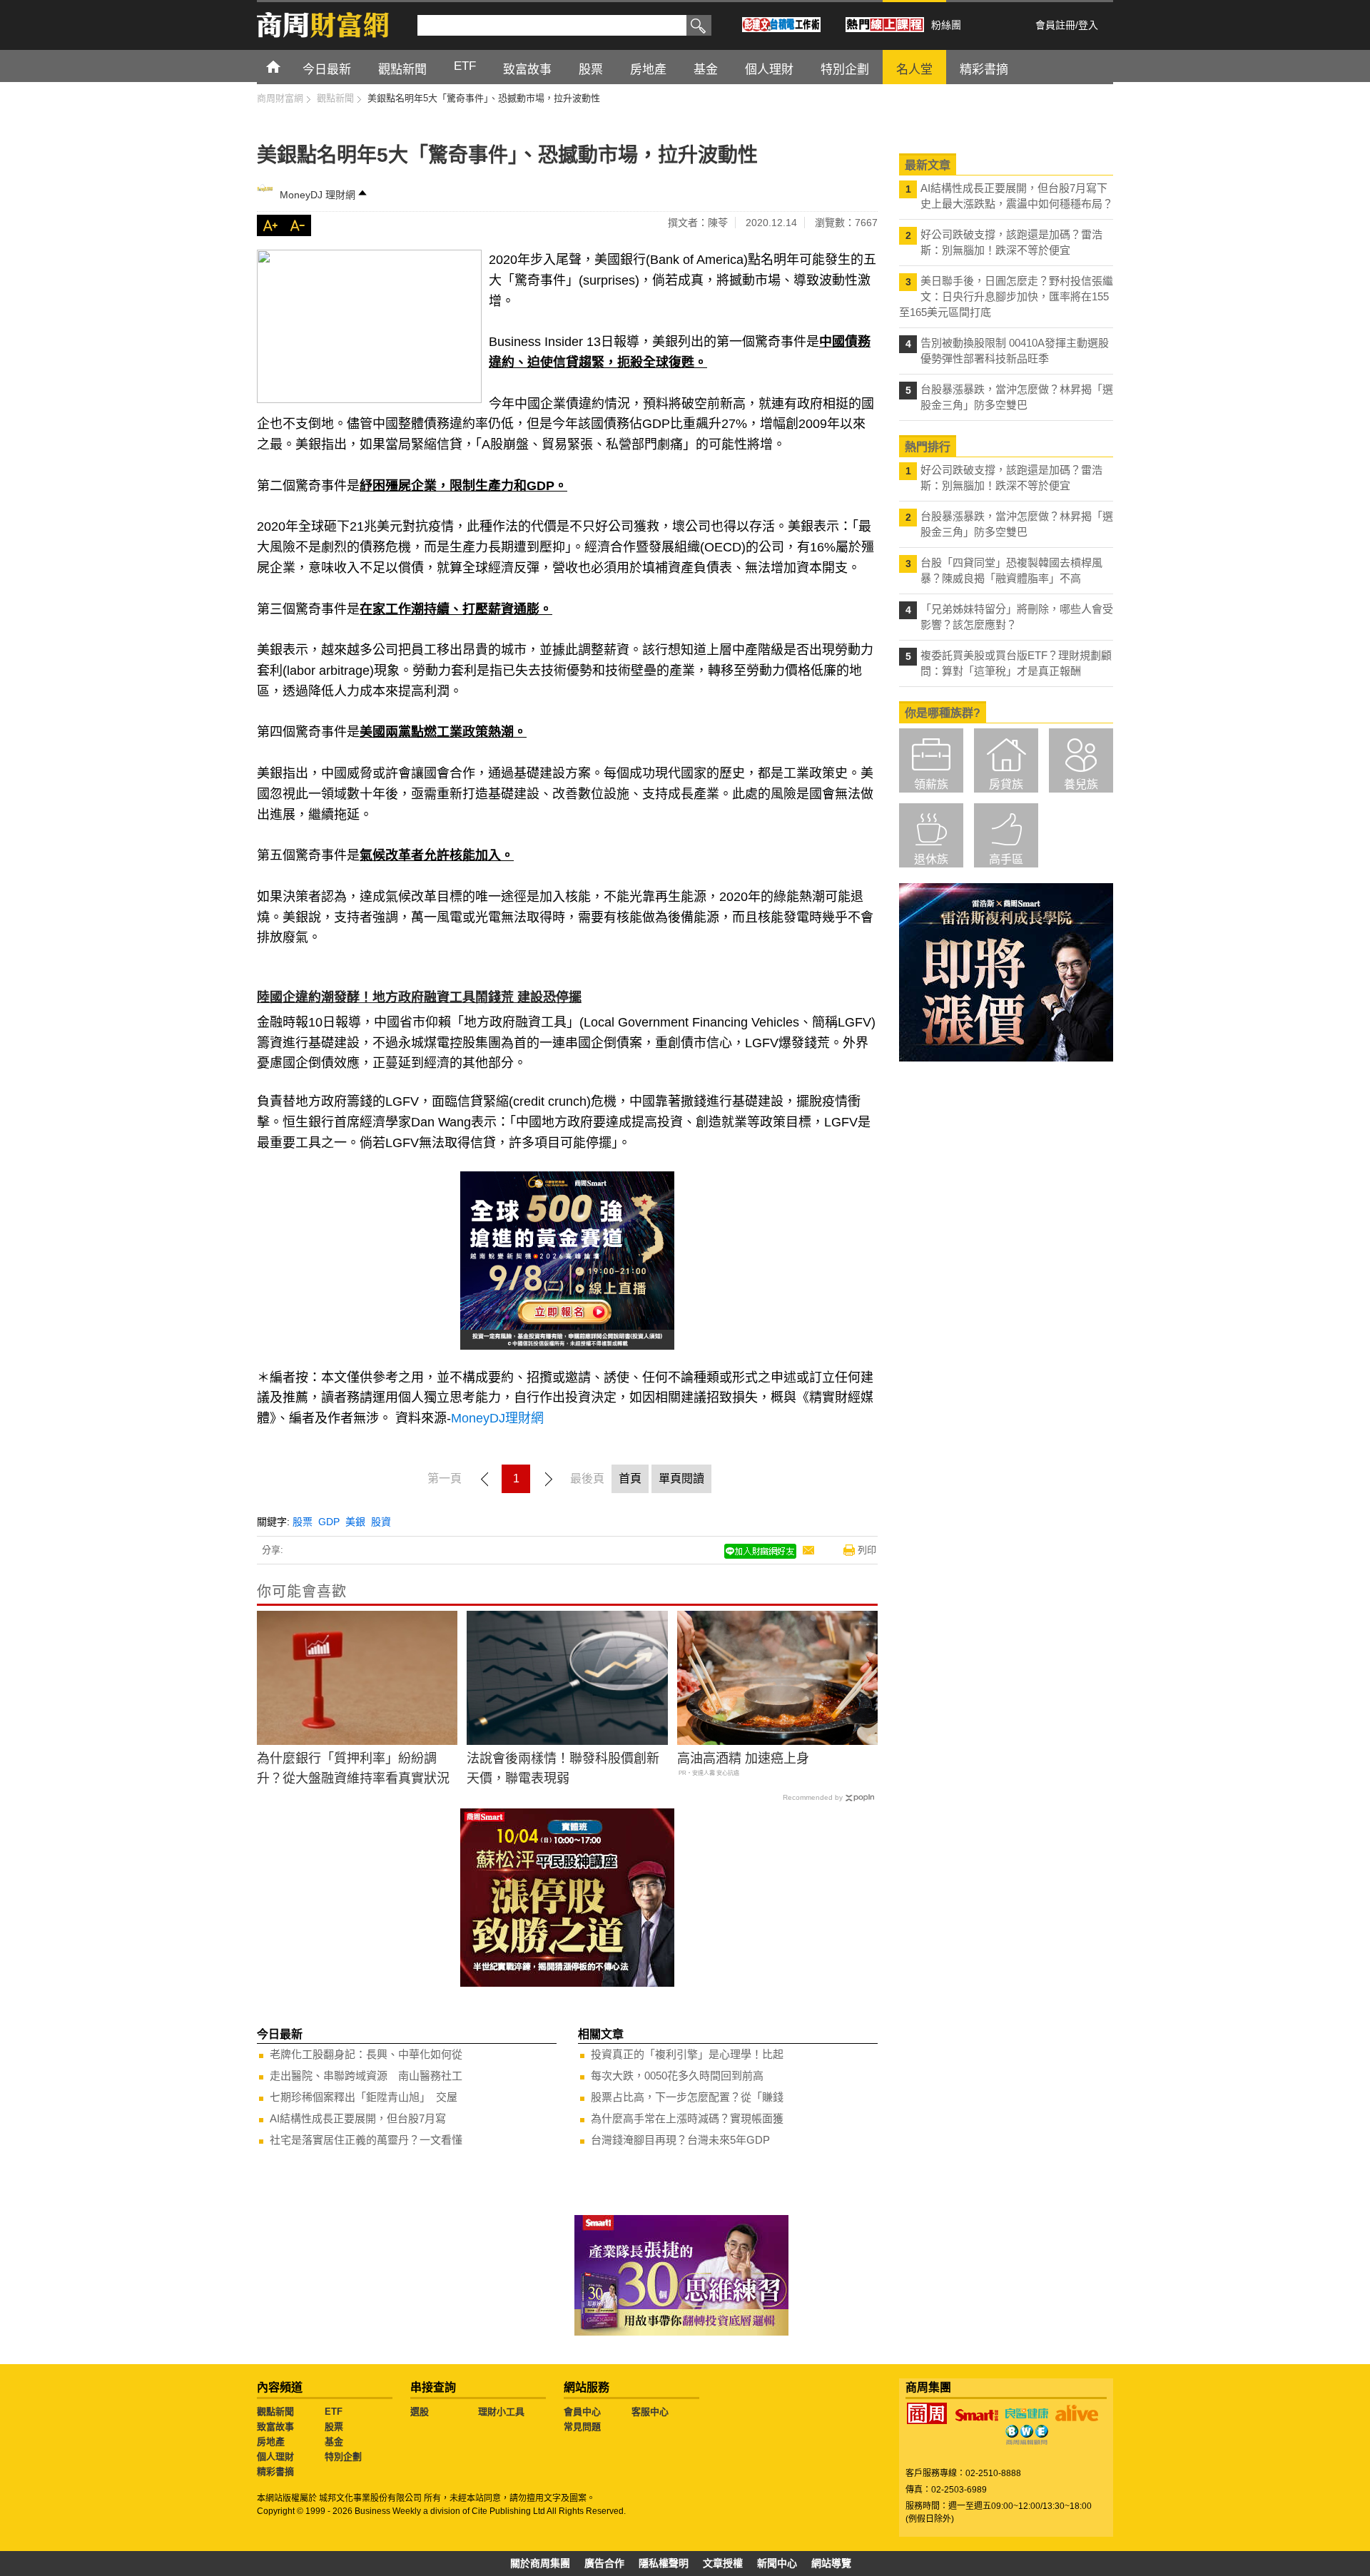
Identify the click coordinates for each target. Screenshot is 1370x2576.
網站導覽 (831, 2563)
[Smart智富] (977, 2415)
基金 (334, 2442)
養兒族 (1081, 784)
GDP (329, 1522)
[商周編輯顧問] (1027, 2435)
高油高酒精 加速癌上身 (743, 1758)
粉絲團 (946, 25)
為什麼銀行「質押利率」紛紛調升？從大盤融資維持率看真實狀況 (353, 1769)
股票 (303, 1522)
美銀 (355, 1522)
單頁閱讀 (681, 1478)
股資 (381, 1522)
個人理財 (275, 2457)
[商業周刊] (927, 2413)
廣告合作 (604, 2563)
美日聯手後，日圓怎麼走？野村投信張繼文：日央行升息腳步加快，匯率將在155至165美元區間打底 (1006, 296)
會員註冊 (1055, 25)
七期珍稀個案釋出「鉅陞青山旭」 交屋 (364, 2097)
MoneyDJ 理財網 (318, 195)
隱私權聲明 (664, 2563)
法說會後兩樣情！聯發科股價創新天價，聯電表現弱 (563, 1769)
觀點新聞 (275, 2412)
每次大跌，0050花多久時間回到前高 (677, 2076)
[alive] (1077, 2413)
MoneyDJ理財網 (497, 1418)
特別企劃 (343, 2457)
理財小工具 (501, 2412)
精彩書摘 (275, 2471)
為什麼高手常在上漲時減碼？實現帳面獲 (687, 2118)
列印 (867, 1550)
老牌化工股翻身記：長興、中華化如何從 (366, 2054)
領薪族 (931, 784)
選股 (420, 2412)
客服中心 (650, 2412)
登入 (1088, 25)
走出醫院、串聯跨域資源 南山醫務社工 (366, 2076)
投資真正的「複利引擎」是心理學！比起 (687, 2054)
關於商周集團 (540, 2563)
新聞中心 (777, 2563)
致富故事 (275, 2427)
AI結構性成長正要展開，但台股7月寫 (358, 2118)
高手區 (1006, 859)
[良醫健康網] (1027, 2413)
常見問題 (582, 2427)
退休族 (931, 859)
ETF (334, 2412)
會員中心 (582, 2412)
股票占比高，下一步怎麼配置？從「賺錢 (687, 2097)
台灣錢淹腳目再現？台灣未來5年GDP (680, 2140)
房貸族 (1006, 784)
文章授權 (723, 2563)
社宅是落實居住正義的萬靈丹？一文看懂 (366, 2140)
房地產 (271, 2442)
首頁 (286, 66)
